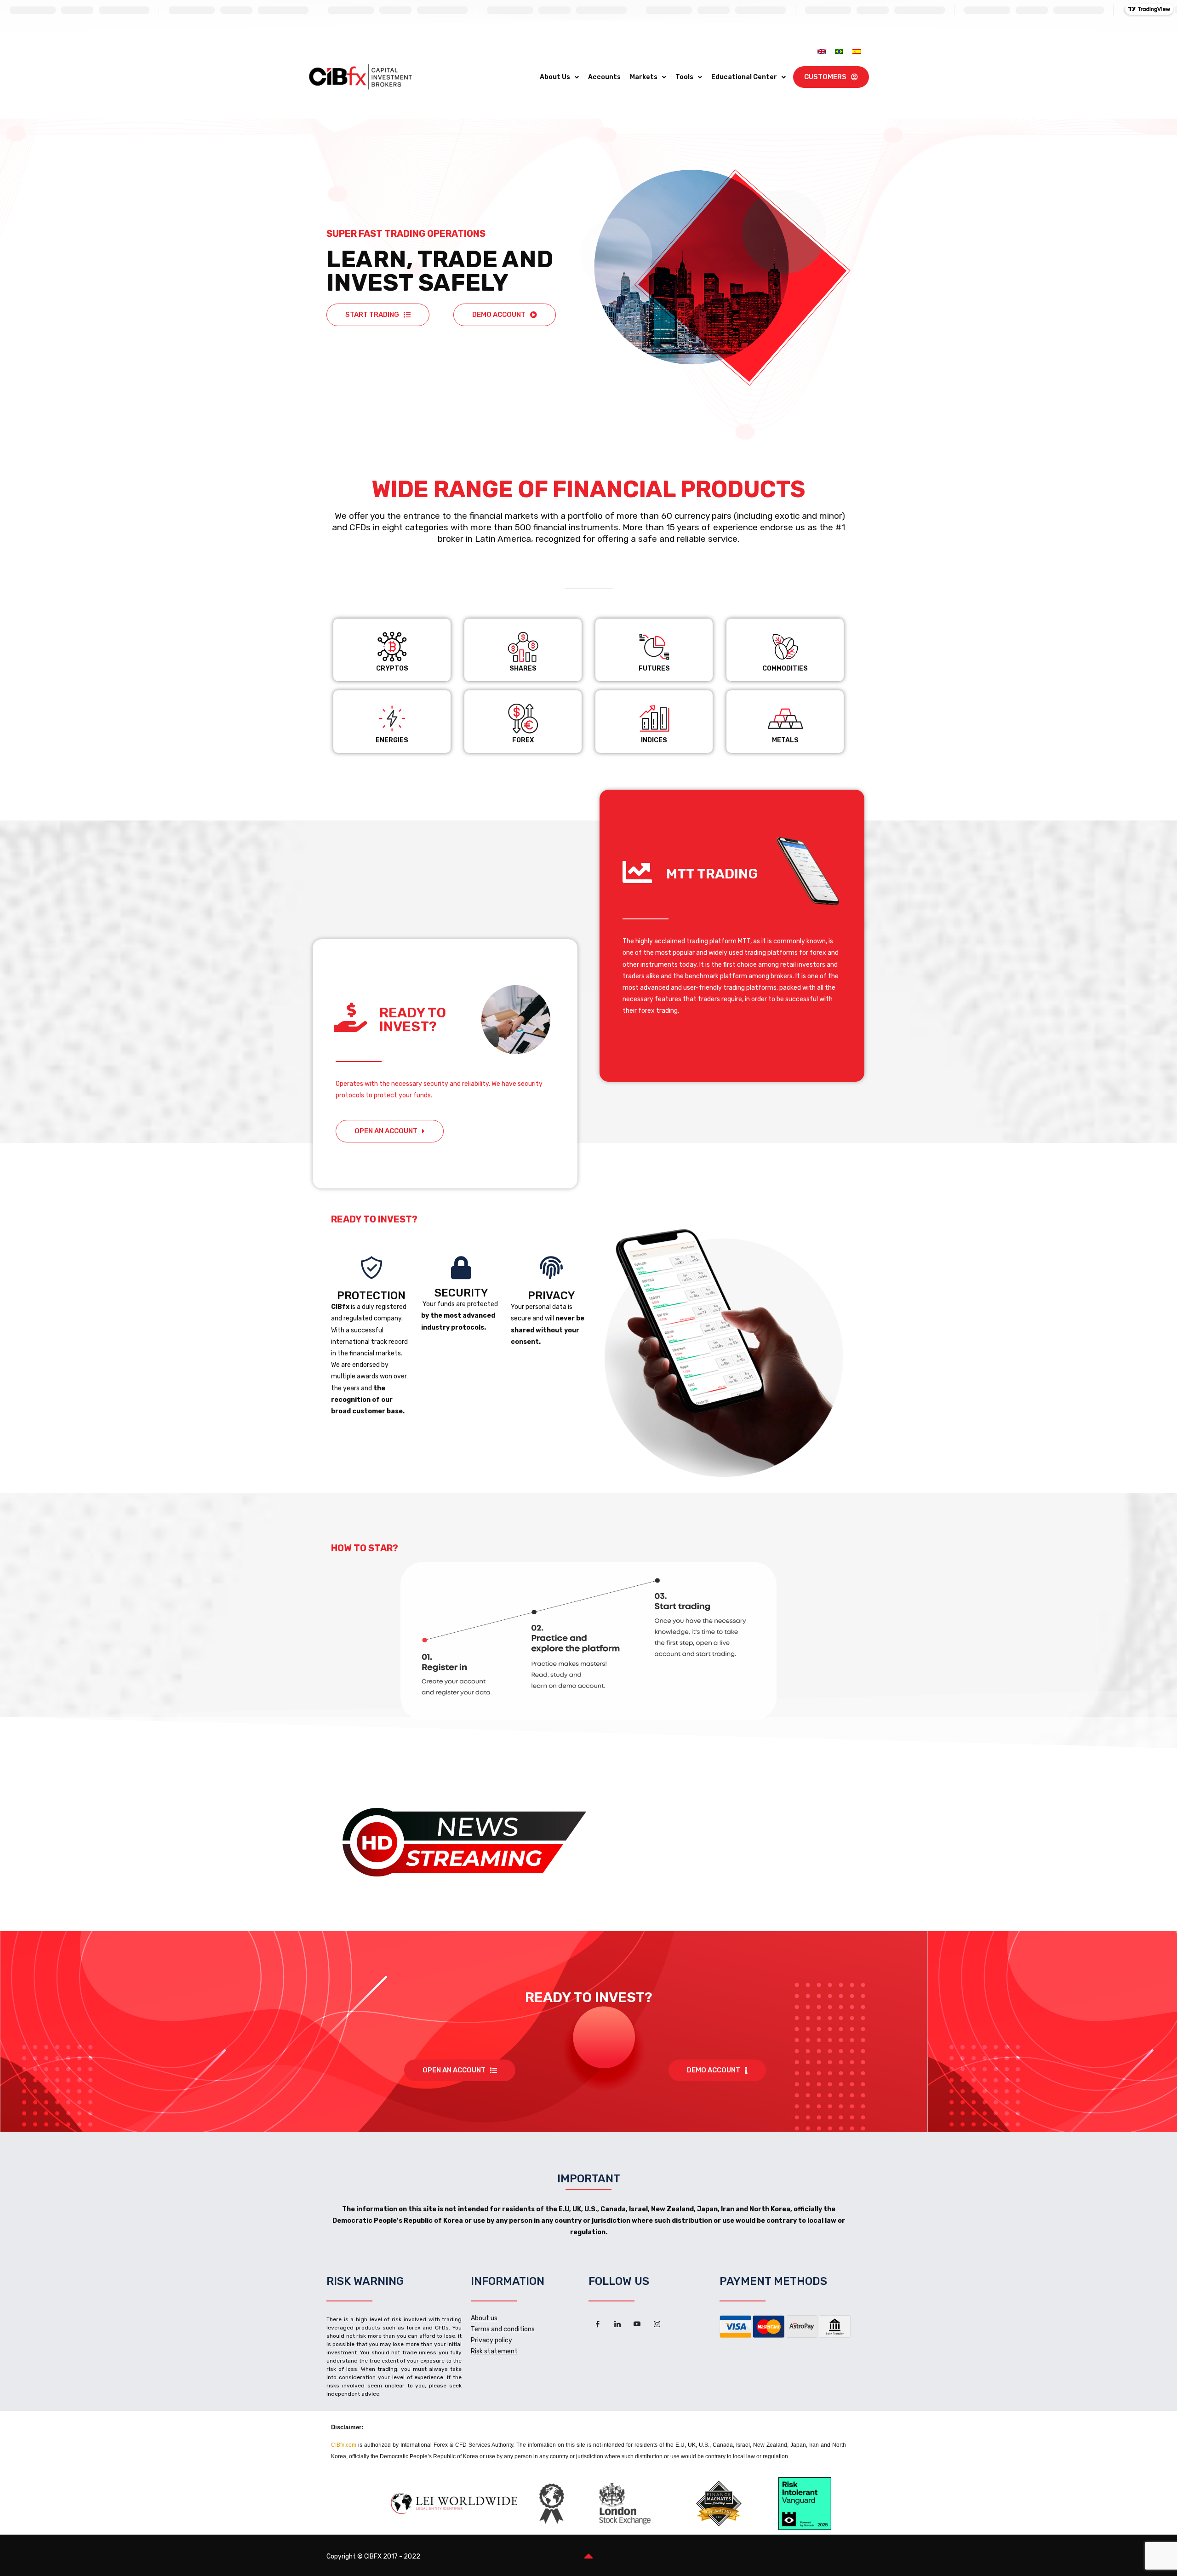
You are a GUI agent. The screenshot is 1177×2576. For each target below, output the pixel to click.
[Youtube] (637, 2324)
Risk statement (494, 2351)
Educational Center (744, 77)
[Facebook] (598, 2324)
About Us (555, 77)
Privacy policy (491, 2340)
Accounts (604, 77)
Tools (684, 77)
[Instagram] (657, 2324)
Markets (644, 77)
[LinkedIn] (617, 2324)
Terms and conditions (503, 2329)
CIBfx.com (344, 2445)
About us (484, 2318)
